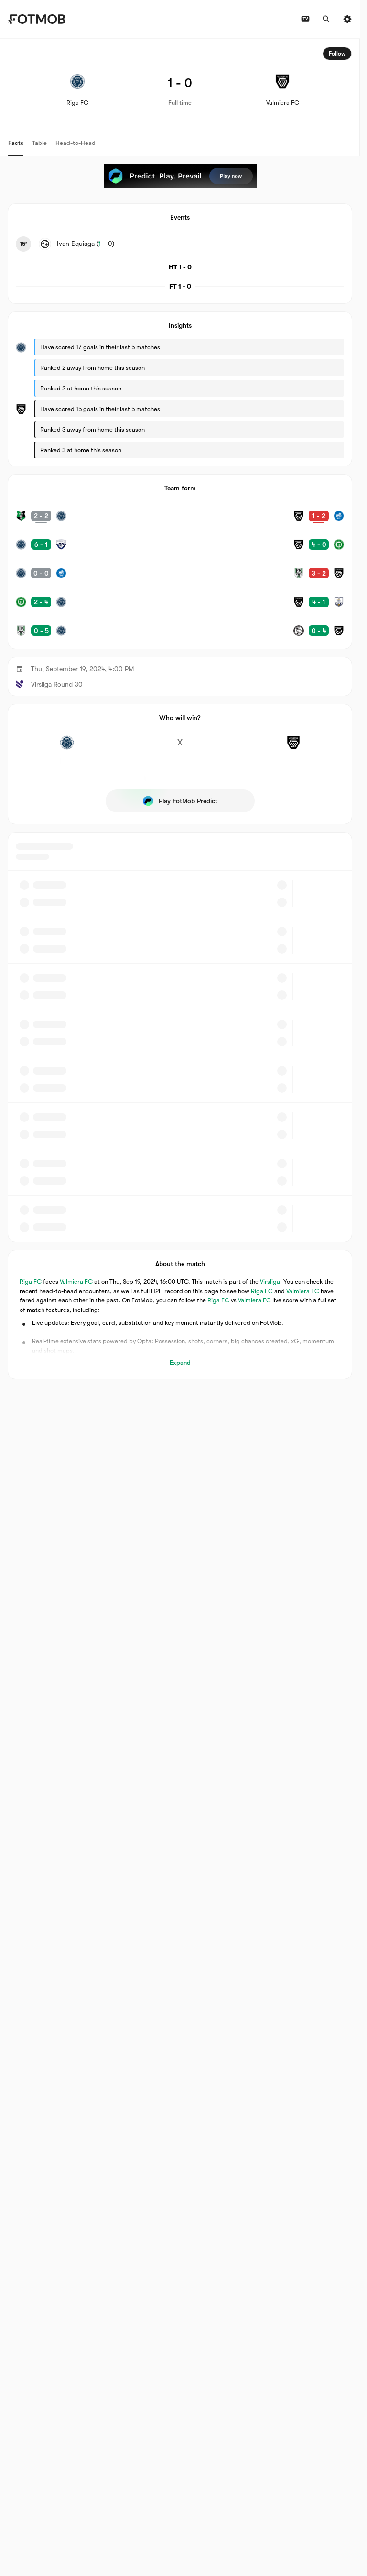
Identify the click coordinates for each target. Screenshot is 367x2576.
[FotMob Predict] (180, 176)
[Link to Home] (37, 19)
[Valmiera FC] (293, 748)
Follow (337, 54)
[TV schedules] (305, 19)
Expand (180, 1362)
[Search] (326, 19)
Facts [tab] (16, 143)
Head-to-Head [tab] (76, 143)
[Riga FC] (67, 748)
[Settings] (347, 19)
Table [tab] (39, 143)
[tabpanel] (180, 709)
